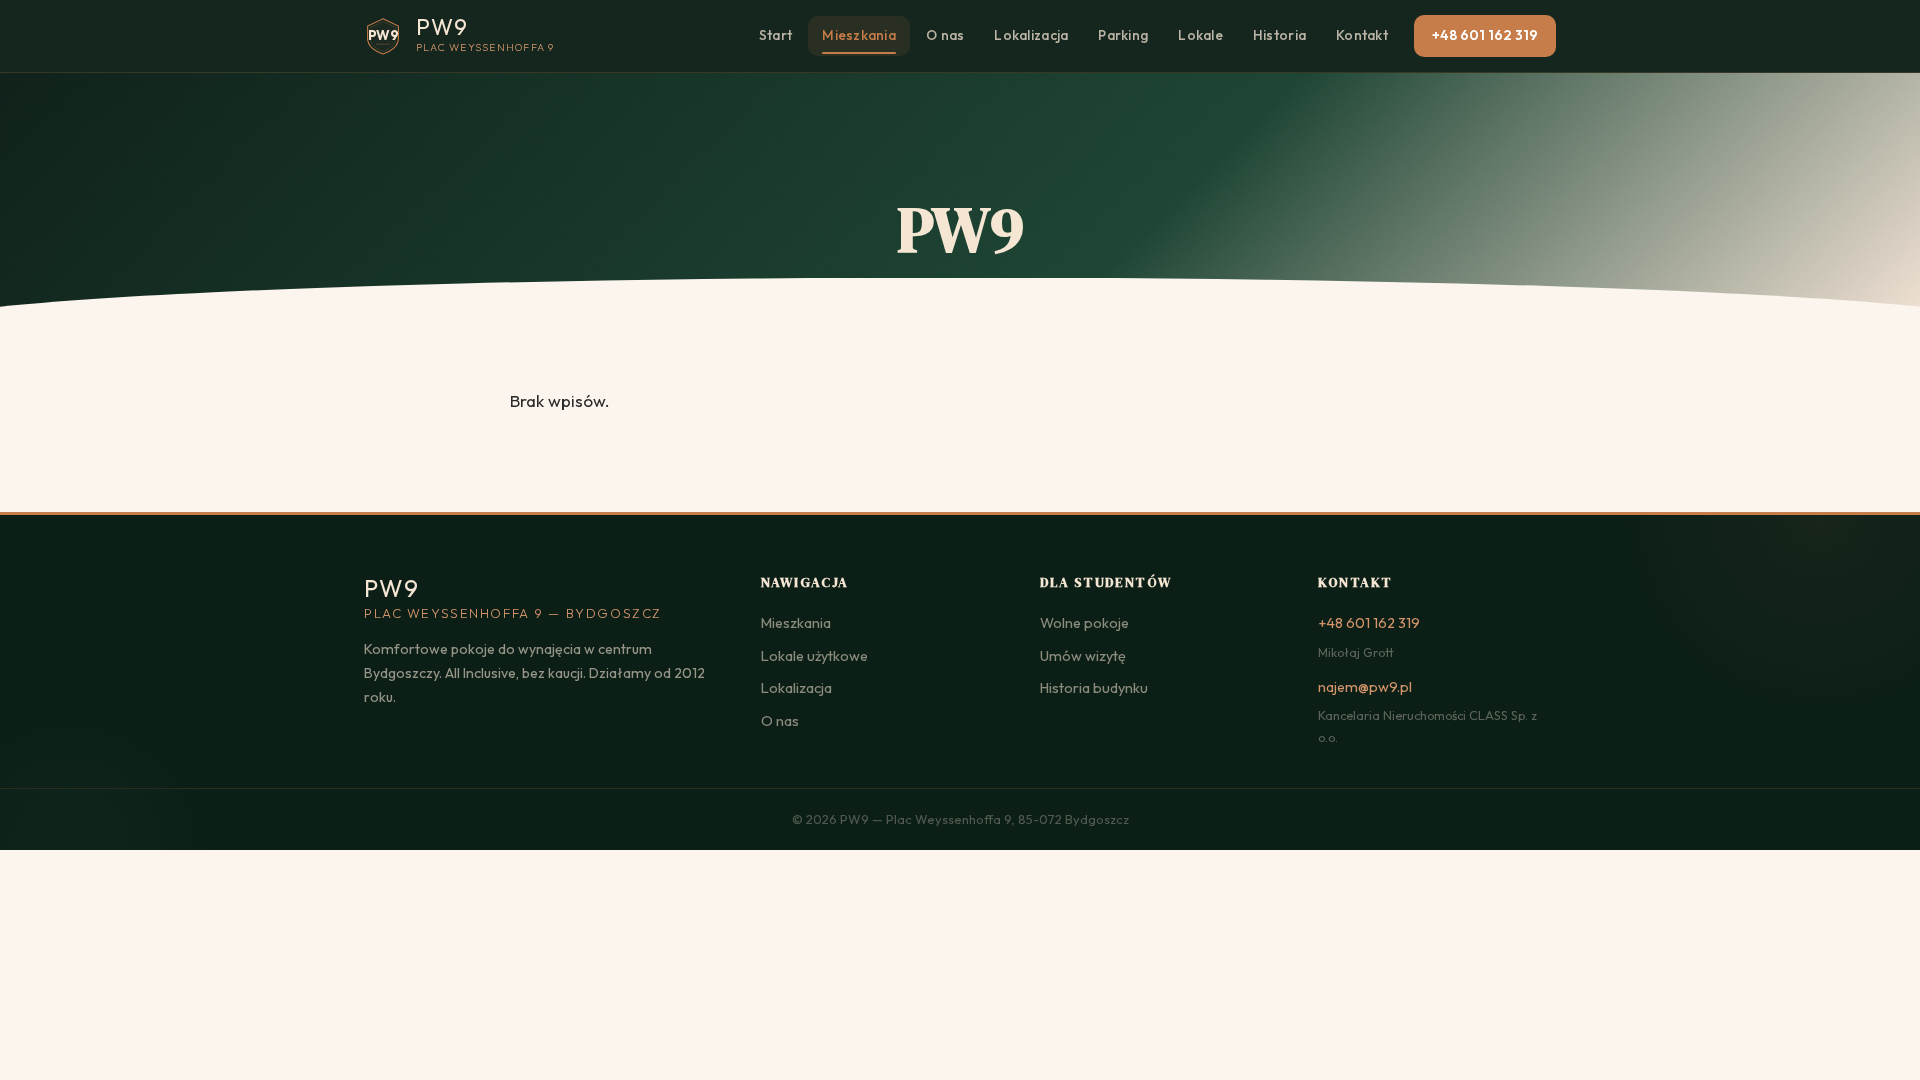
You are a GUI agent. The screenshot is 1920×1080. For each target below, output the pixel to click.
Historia (1279, 35)
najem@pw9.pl (1365, 687)
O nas (945, 35)
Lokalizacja (1031, 35)
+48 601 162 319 (1485, 35)
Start (775, 35)
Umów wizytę (1083, 656)
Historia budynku (1094, 688)
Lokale (1200, 35)
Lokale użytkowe (814, 656)
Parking (1123, 35)
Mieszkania (859, 35)
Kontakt (1362, 35)
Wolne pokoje (1084, 623)
